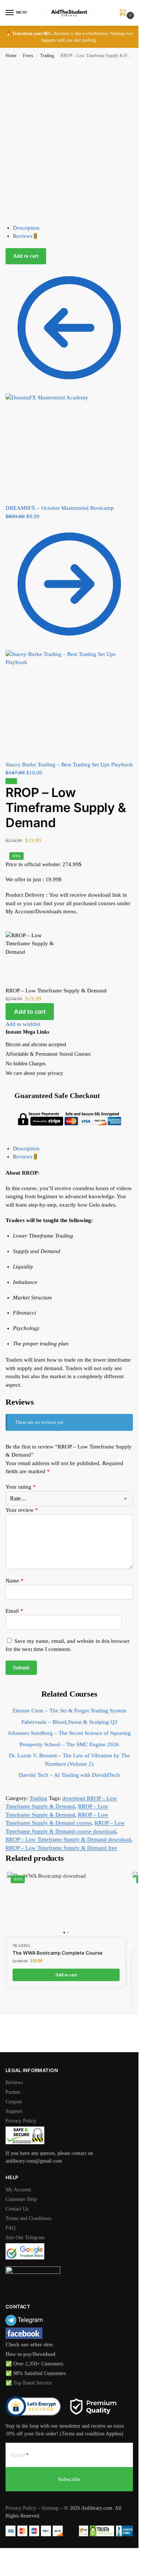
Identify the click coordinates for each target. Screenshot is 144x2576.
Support (14, 2111)
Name (15, 1581)
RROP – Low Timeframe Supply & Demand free (61, 1848)
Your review (22, 1510)
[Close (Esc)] (20, 2554)
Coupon (14, 2102)
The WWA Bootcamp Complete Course (58, 1953)
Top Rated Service (32, 2383)
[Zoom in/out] (2, 2554)
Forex (28, 56)
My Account (18, 2190)
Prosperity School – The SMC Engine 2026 (69, 1744)
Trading (47, 56)
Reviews (25, 236)
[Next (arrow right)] (8, 2563)
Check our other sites (29, 2345)
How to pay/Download (30, 2354)
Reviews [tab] (25, 1157)
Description (26, 228)
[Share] (14, 2554)
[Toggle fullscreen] (8, 2554)
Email (14, 1611)
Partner (13, 2092)
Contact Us (17, 2209)
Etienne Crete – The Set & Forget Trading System (69, 1711)
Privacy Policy (21, 2121)
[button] (124, 13)
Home (11, 56)
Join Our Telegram (25, 2238)
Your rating (21, 1487)
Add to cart (26, 256)
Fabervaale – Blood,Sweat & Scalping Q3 (69, 1722)
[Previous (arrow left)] (2, 2563)
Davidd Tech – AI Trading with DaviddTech (69, 1775)
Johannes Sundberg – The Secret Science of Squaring (69, 1733)
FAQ (11, 2228)
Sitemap (50, 2508)
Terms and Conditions (28, 2218)
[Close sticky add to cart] (8, 927)
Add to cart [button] (66, 1975)
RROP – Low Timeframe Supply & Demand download (68, 1839)
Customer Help (21, 2199)
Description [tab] (26, 1148)
